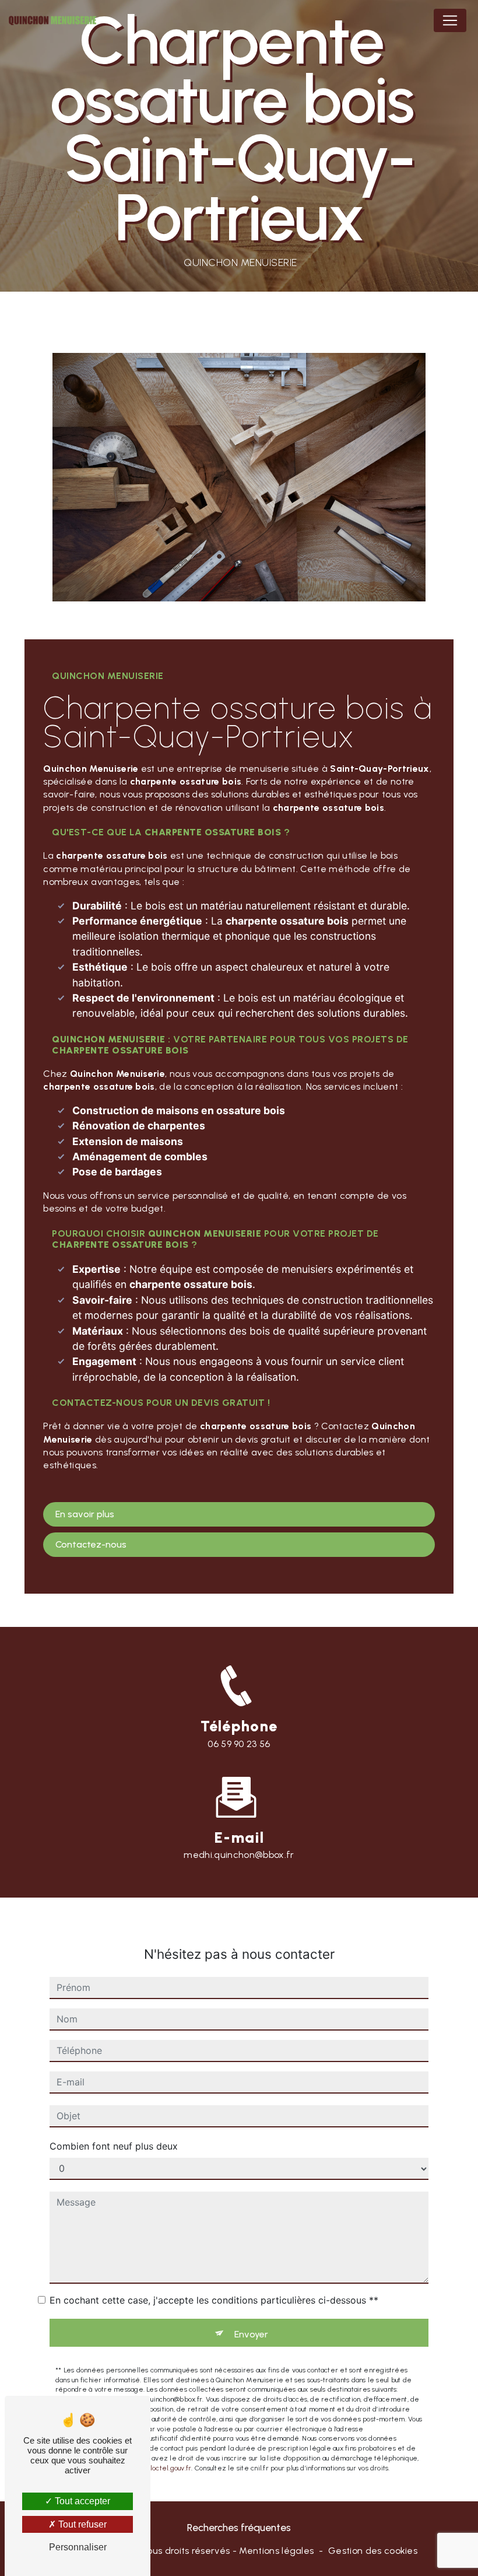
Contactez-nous (91, 1544)
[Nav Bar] (450, 20)
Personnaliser (78, 2547)
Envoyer (251, 2334)
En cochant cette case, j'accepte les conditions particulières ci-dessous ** (214, 2300)
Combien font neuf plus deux (114, 2146)
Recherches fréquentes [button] (239, 2527)
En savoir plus (85, 1514)
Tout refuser (81, 2524)
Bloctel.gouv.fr (169, 2468)
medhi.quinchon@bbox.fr (239, 1855)
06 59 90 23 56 (239, 1744)
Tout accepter (81, 2501)
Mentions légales (276, 2551)
